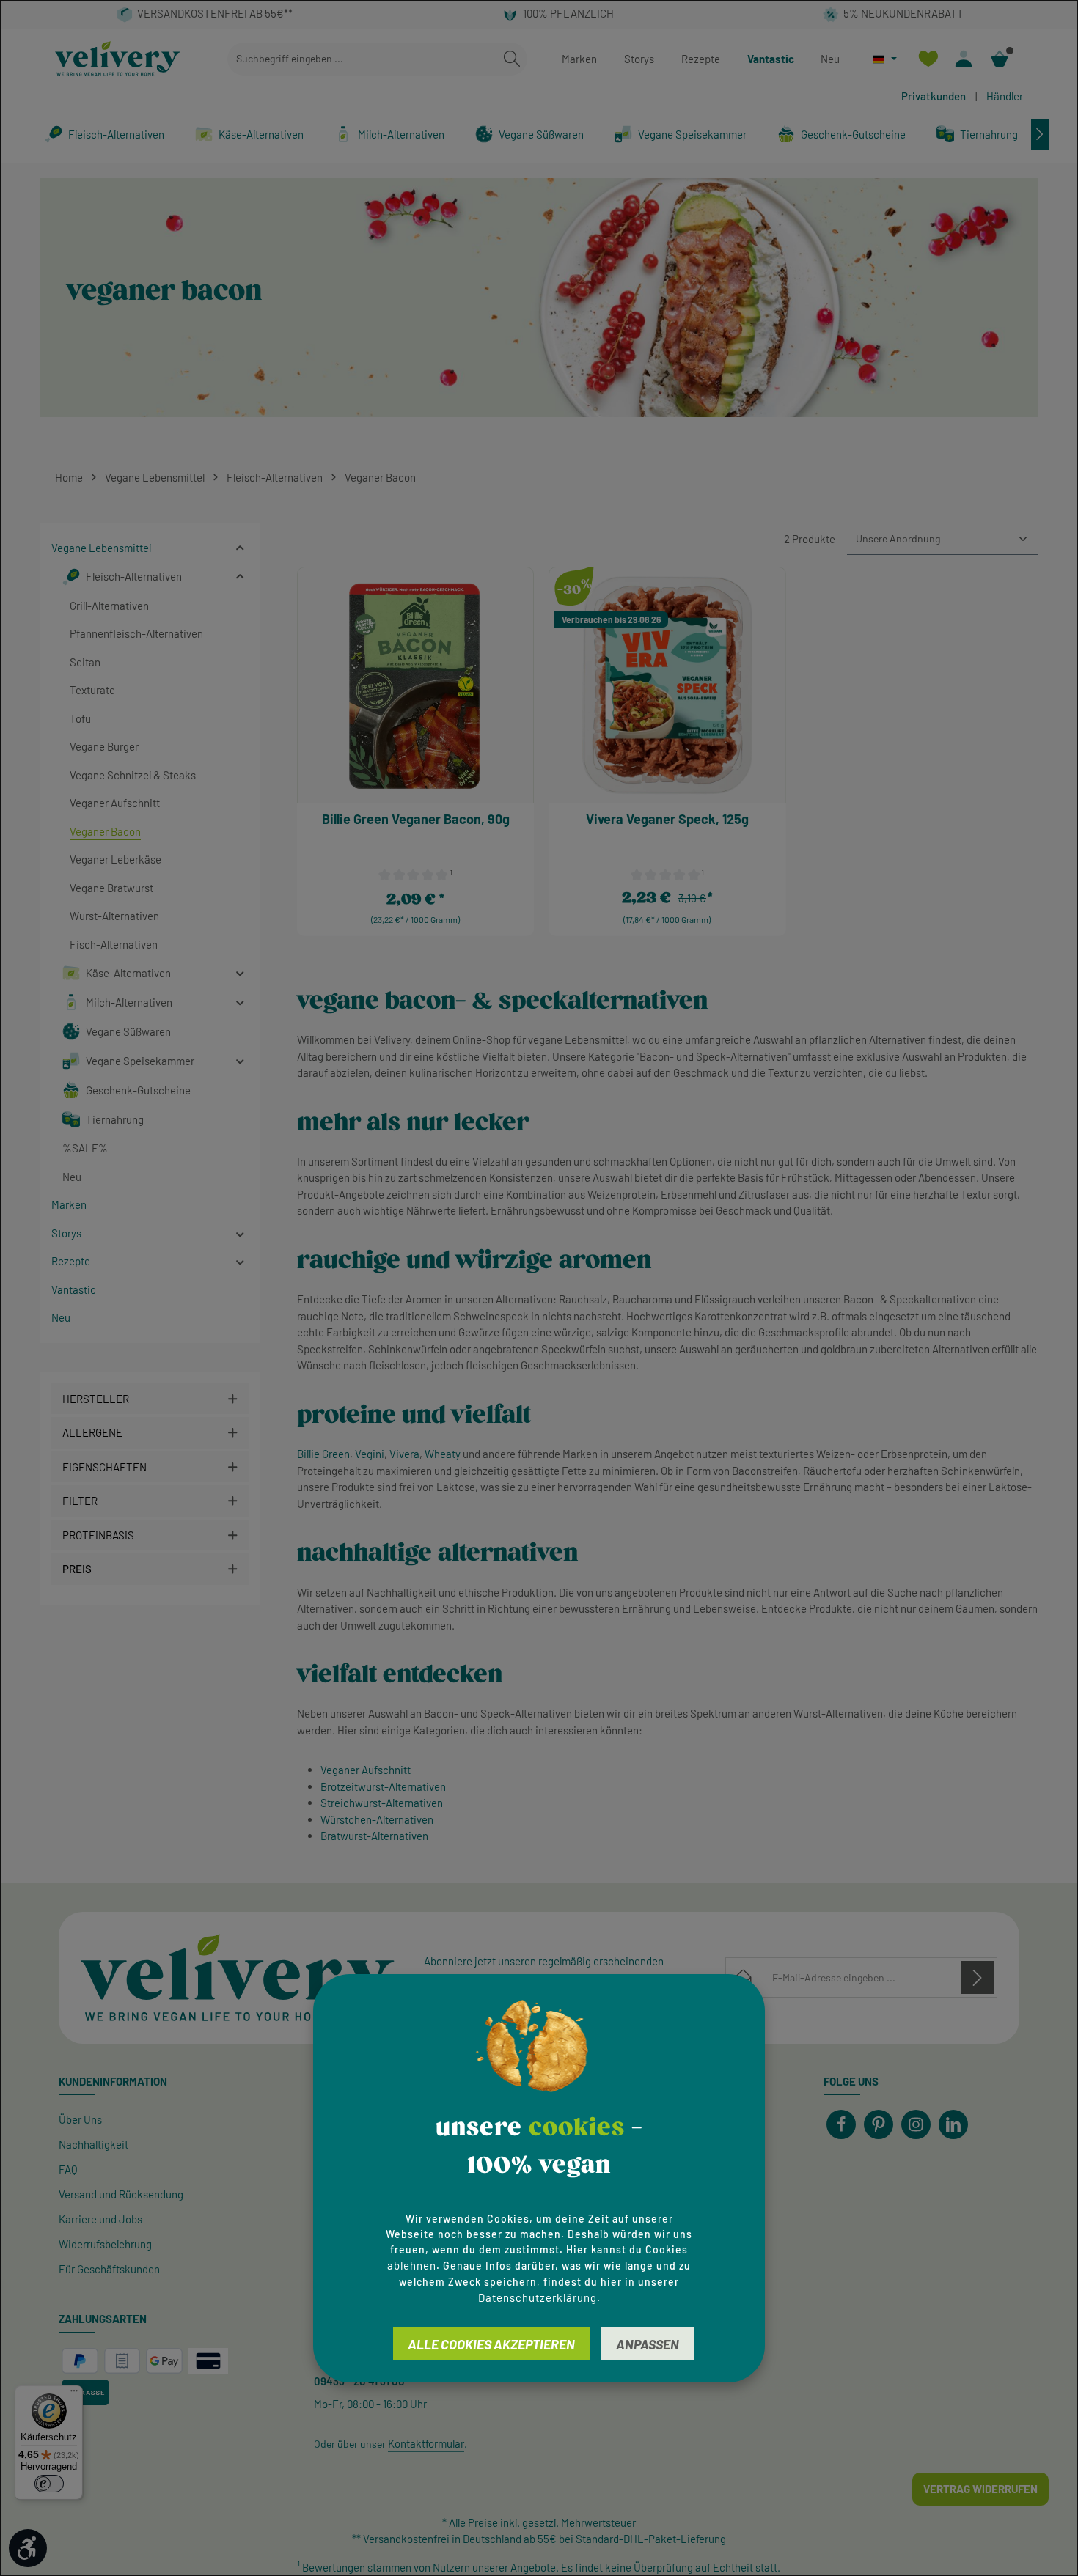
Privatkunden (934, 96)
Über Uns (80, 2119)
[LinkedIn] (953, 2124)
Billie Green (323, 1454)
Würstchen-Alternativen (377, 1819)
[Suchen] (512, 59)
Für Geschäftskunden (109, 2269)
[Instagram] (916, 2124)
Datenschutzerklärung (538, 2297)
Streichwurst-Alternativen (382, 1803)
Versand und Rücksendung (121, 2194)
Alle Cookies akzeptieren (491, 2344)
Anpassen (648, 2344)
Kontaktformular (426, 2443)
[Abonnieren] (977, 1977)
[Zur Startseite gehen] (118, 59)
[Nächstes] (1040, 134)
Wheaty (443, 1454)
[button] (240, 548)
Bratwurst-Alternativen (374, 1836)
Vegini (370, 1454)
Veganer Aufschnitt (366, 1770)
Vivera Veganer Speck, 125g (667, 819)
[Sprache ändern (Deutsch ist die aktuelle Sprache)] (885, 59)
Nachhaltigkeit (93, 2144)
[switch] (49, 2484)
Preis (77, 1569)
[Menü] (74, 2394)
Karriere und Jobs (100, 2219)
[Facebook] (841, 2124)
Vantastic (771, 59)
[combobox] (362, 59)
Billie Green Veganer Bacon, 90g (416, 819)
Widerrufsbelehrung (105, 2244)
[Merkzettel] (928, 59)
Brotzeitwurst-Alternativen (383, 1786)
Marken (579, 59)
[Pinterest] (879, 2124)
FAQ (68, 2169)
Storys (639, 59)
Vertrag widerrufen (980, 2489)
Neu (830, 59)
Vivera (404, 1454)
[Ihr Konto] (964, 59)
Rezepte (701, 59)
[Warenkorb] (1000, 59)
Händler (1005, 96)
